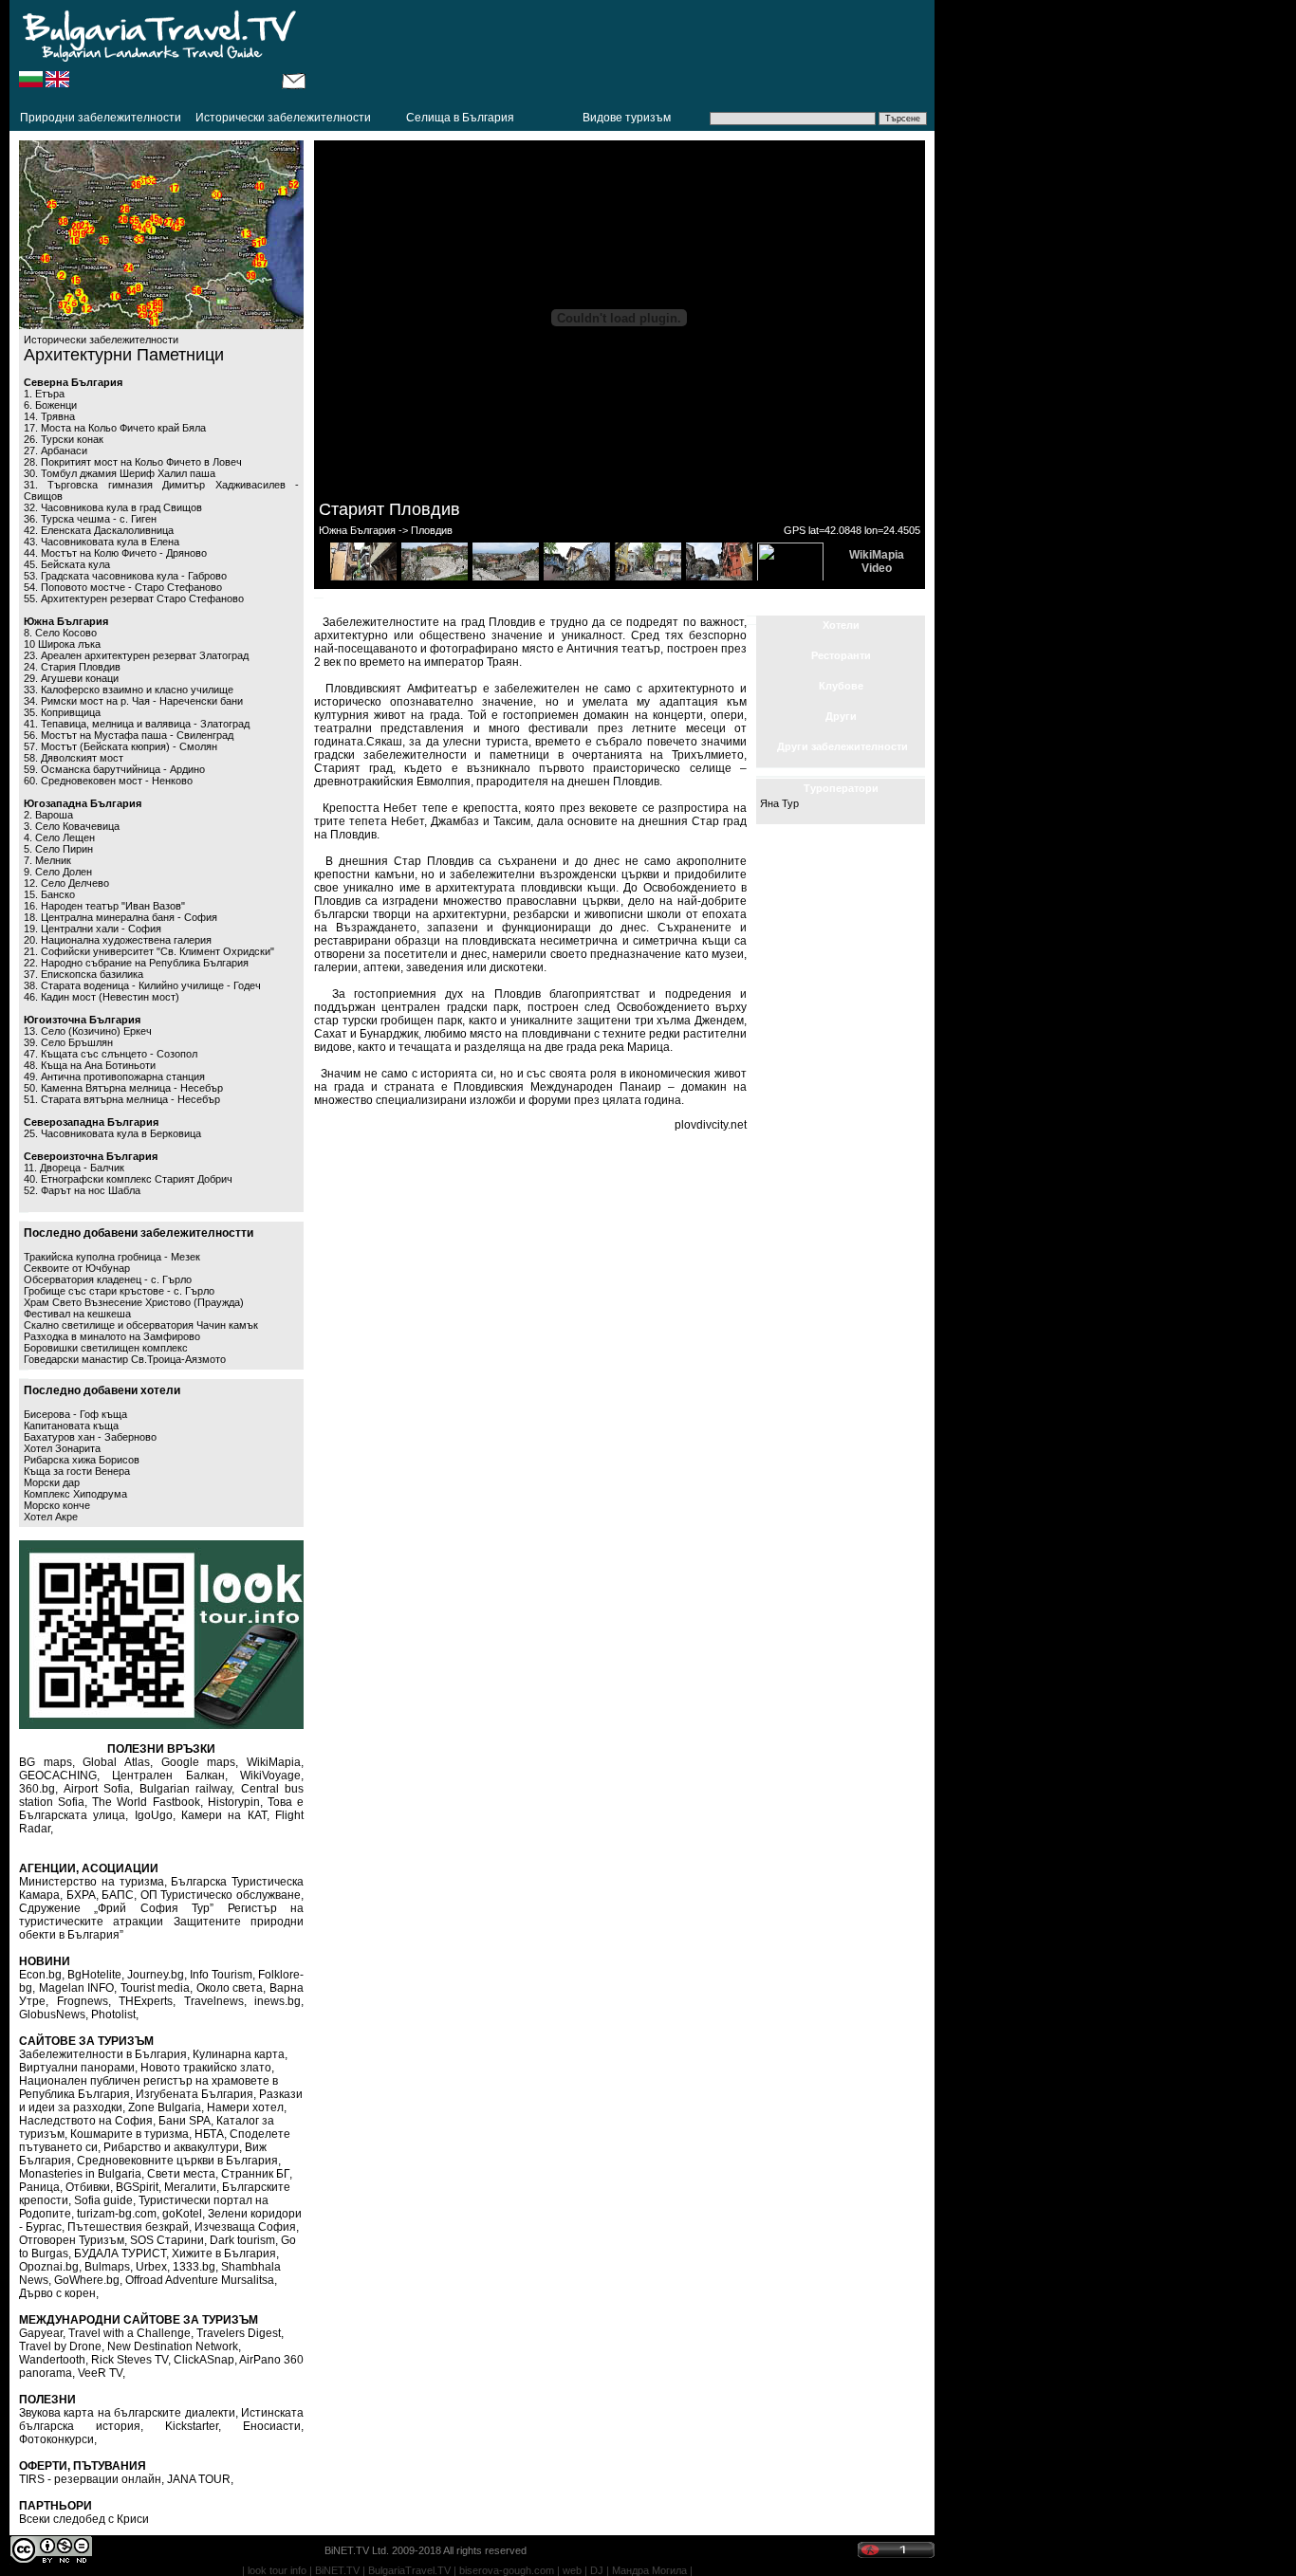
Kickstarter (192, 2426)
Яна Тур (779, 803)
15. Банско (49, 894)
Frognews (83, 2001)
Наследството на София (86, 2121)
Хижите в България (224, 2254)
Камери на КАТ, (225, 1815)
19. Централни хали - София (93, 929)
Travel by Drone (60, 2346)
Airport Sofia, (99, 1789)
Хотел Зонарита (62, 1448)
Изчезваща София (245, 2227)
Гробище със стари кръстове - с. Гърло (119, 1291)
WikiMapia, (275, 1762)
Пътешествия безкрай (128, 2227)
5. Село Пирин (58, 849)
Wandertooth (52, 2360)
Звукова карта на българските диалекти (127, 2413)
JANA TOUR (199, 2479)
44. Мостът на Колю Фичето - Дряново (115, 553)
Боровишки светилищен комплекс (106, 1348)
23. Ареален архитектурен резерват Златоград (136, 655)
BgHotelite (94, 1975)
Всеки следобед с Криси (84, 2519)
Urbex (151, 2267)
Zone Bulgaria (165, 2107)
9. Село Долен (58, 872)
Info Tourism (221, 1975)
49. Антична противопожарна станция (114, 1076)
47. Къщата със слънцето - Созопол (111, 1054)
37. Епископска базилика (83, 974)
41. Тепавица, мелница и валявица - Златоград (137, 724)
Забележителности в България (103, 2054)
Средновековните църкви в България (177, 2161)
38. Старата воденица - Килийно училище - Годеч (142, 985)
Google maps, (200, 1762)
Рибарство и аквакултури (171, 2147)
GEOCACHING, (59, 1776)
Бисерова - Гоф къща (75, 1414)
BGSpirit (137, 2187)
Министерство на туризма (92, 1882)
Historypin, (235, 1802)
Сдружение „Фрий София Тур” (116, 1908)
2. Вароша (48, 815)
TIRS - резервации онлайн (90, 2479)
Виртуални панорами (77, 2068)
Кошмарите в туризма (130, 2134)
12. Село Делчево (66, 883)
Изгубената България (194, 2094)
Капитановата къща (71, 1426)
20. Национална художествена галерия (118, 940)
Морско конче (57, 1505)
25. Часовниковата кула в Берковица (112, 1133)
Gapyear (41, 2333)
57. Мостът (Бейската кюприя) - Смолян (120, 746)
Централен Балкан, (169, 1776)
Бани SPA (185, 2121)
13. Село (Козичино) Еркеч (88, 1031)
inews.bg (278, 2001)
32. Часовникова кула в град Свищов (113, 507)
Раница (39, 2187)
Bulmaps (107, 2267)
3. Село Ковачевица (72, 826)
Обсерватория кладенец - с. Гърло (108, 1279)
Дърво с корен (57, 2293)
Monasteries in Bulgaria (80, 2174)
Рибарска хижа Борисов (82, 1460)
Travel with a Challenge (130, 2333)
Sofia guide (103, 2200)
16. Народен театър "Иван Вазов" (104, 906)
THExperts (146, 2001)
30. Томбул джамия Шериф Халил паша (120, 473)
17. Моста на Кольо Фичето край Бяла (115, 428)
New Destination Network (173, 2346)
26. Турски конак (64, 439)
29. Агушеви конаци (71, 678)
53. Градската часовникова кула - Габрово (125, 576)
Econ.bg (40, 1975)
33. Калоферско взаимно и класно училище (129, 690)
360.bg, (38, 1789)
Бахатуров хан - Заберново (90, 1437)
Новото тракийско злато (206, 2068)
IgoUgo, (155, 1815)
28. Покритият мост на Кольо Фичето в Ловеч (133, 462)
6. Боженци (50, 405)
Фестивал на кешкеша (77, 1314)
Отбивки (88, 2187)
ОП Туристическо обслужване (221, 1895)
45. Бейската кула (67, 564)
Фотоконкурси (56, 2439)
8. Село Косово (60, 633)
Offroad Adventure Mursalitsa (200, 2280)
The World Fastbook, (147, 1802)
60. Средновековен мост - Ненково (108, 781)
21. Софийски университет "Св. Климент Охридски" (149, 951)
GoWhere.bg (87, 2280)
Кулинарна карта (239, 2054)
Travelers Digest (239, 2333)
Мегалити (190, 2187)
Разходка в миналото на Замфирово (112, 1336)
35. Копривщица (62, 712)
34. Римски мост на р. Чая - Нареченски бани (133, 701)
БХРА (81, 1895)
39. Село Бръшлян (68, 1042)
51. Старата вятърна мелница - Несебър (122, 1099)
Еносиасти (272, 2426)
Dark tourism (242, 2240)
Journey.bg (156, 1975)
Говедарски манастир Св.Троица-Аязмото (125, 1359)
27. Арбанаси (56, 451)
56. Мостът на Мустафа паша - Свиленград (129, 735)
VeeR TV (100, 2373)
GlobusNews (52, 2015)
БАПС (118, 1895)
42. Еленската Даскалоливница (99, 530)
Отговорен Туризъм (72, 2240)
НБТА (209, 2134)
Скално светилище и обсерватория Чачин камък (141, 1325)
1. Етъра (44, 394)
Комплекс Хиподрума (75, 1494)
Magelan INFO (77, 1988)
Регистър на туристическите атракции (161, 1915)
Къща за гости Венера (77, 1471)
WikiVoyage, (272, 1776)
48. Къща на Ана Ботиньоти (90, 1065)
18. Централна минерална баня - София (120, 917)
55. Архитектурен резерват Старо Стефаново (134, 598)
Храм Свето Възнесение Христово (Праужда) (134, 1302)
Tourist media (156, 1988)
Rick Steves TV (130, 2360)
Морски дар (52, 1482)
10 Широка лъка (62, 644)
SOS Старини (167, 2240)
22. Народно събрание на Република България (136, 963)
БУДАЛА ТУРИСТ (120, 2254)
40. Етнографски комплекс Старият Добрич (128, 1179)
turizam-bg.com (117, 2214)
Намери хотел (245, 2107)
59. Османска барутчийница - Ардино (114, 769)
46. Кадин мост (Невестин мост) (102, 997)
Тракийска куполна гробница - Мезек (112, 1257)
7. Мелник (47, 860)
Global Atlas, (118, 1762)
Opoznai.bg (49, 2267)
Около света (230, 1988)
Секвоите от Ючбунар (77, 1268)
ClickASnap (204, 2360)
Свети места (181, 2174)
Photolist (113, 2015)
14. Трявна (49, 416)
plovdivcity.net (711, 1125)
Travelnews (214, 2001)
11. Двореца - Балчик (74, 1168)
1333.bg (194, 2267)
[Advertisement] (620, 52)
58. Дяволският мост (74, 758)
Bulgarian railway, (187, 1789)
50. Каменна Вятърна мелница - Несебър (123, 1088)
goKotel (182, 2214)
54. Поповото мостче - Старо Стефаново (123, 587)
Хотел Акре (51, 1517)
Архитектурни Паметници (124, 355)
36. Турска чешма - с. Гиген (90, 519)
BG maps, (47, 1762)
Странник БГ (255, 2174)
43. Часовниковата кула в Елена (102, 542)
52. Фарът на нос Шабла (82, 1190)
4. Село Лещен (59, 837)
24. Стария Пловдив (72, 667)
